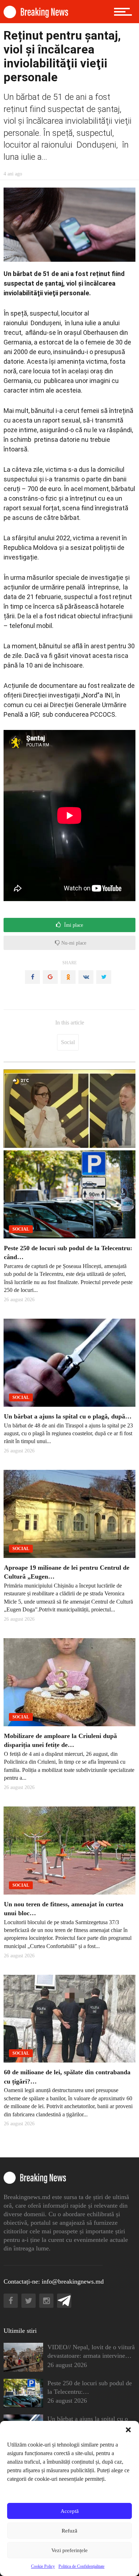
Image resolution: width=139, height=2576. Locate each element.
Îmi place (73, 925)
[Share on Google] (50, 977)
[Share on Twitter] (104, 977)
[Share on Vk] (86, 977)
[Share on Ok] (68, 977)
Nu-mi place (73, 943)
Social (68, 1042)
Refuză (69, 2531)
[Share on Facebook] (32, 977)
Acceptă (70, 2511)
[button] (128, 2430)
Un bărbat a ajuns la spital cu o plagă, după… (68, 1416)
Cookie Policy (43, 2566)
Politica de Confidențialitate (81, 2566)
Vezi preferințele (69, 2550)
